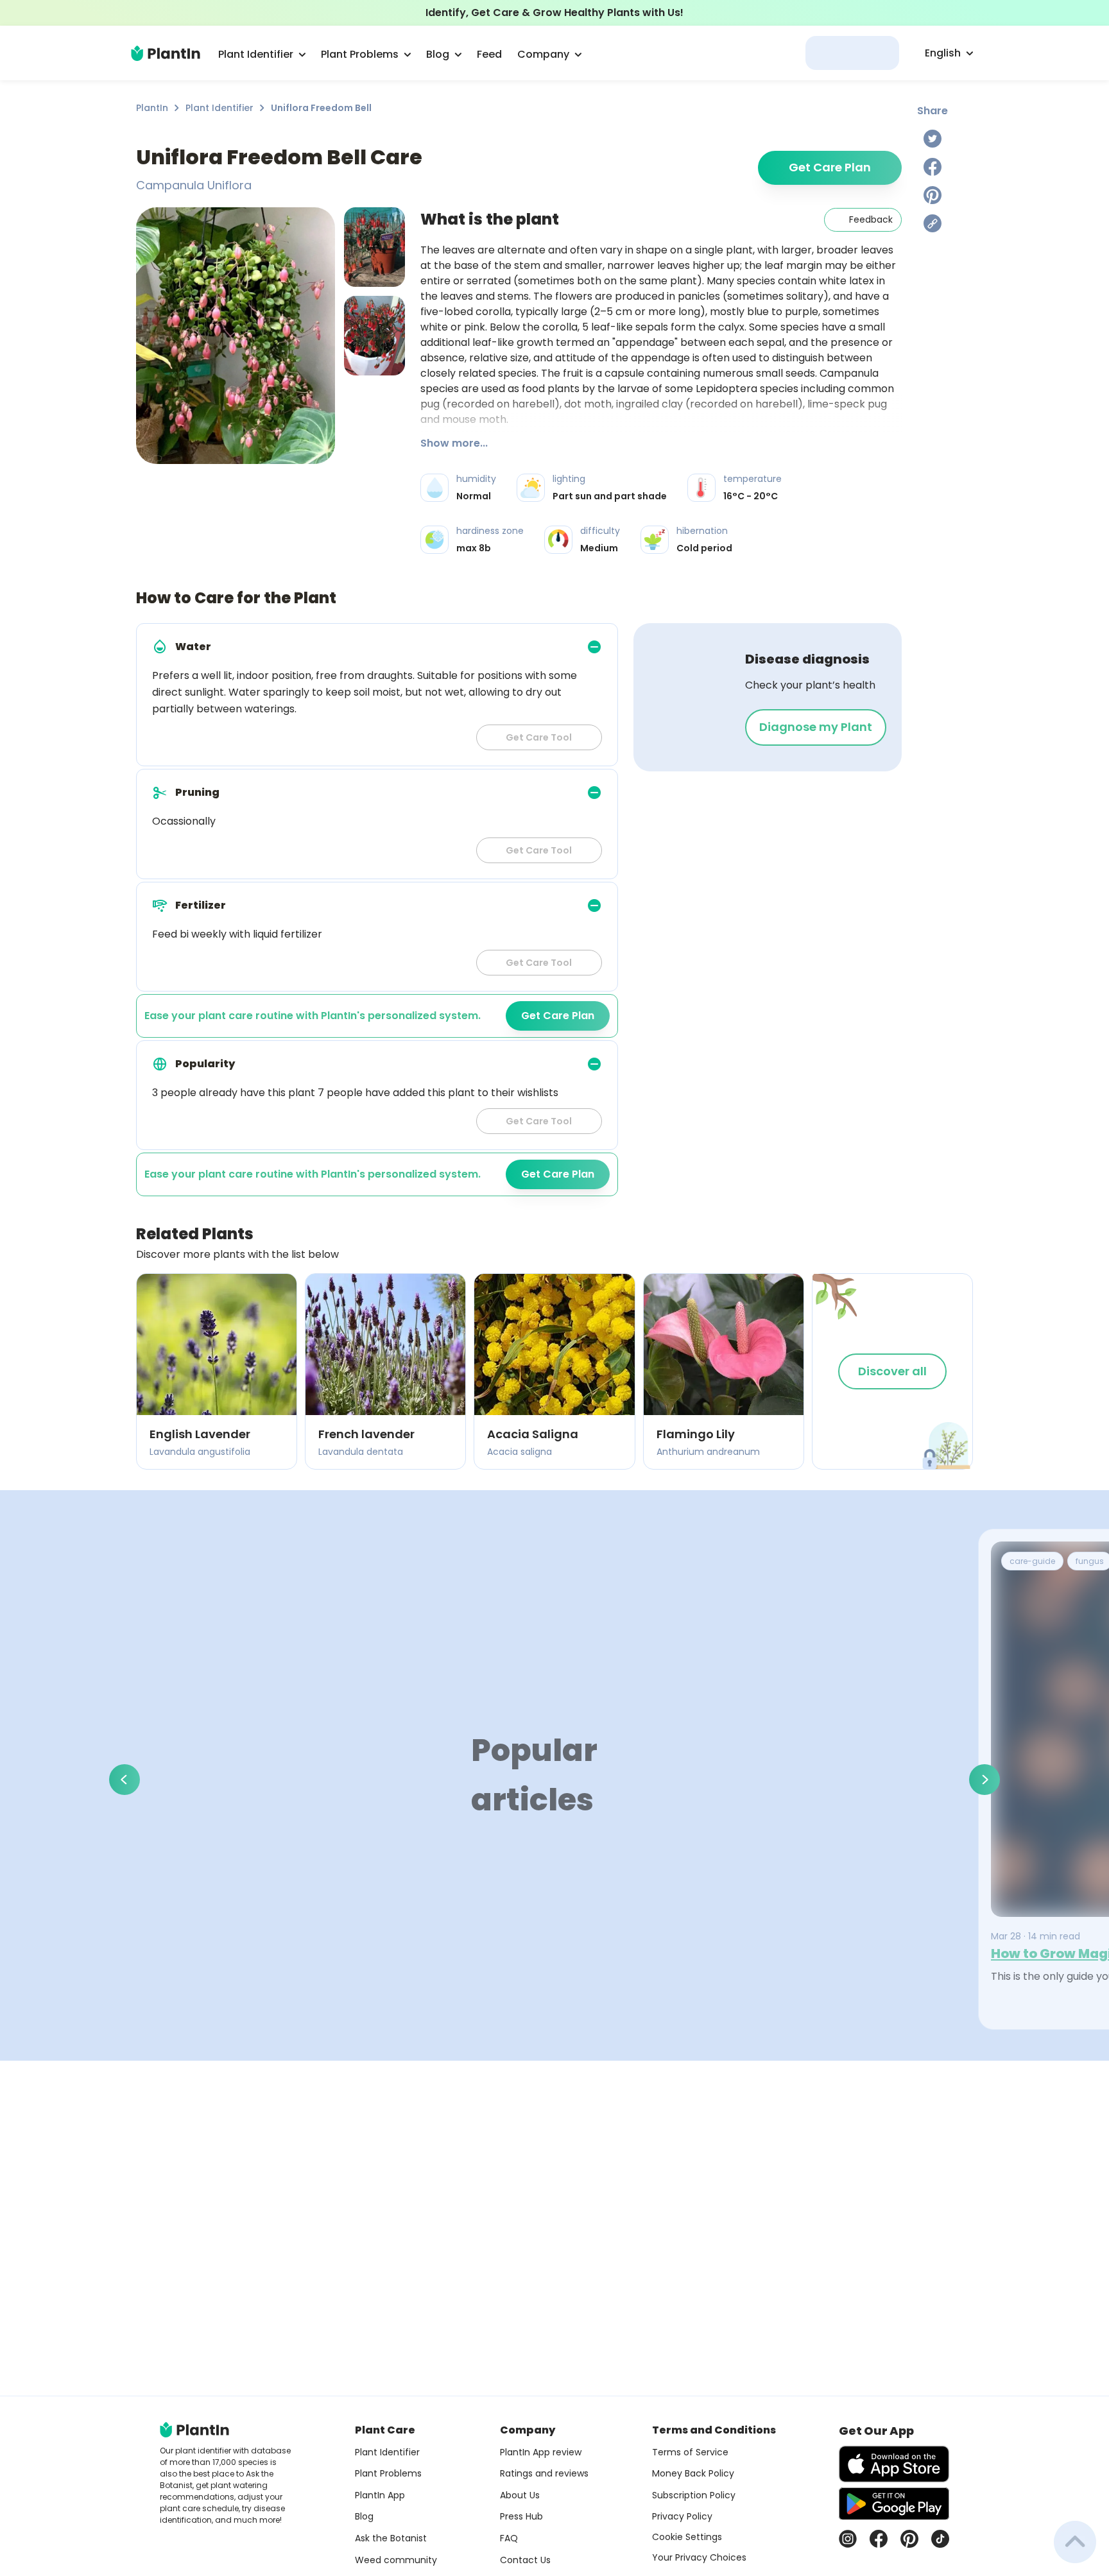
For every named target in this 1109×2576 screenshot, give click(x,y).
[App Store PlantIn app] (894, 2464)
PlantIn (152, 108)
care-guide (1032, 1561)
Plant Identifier (219, 108)
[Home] (166, 53)
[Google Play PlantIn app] (894, 2503)
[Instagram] (848, 2539)
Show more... (454, 443)
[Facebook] (933, 167)
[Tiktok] (940, 2539)
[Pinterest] (933, 195)
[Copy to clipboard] (933, 223)
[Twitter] (933, 139)
